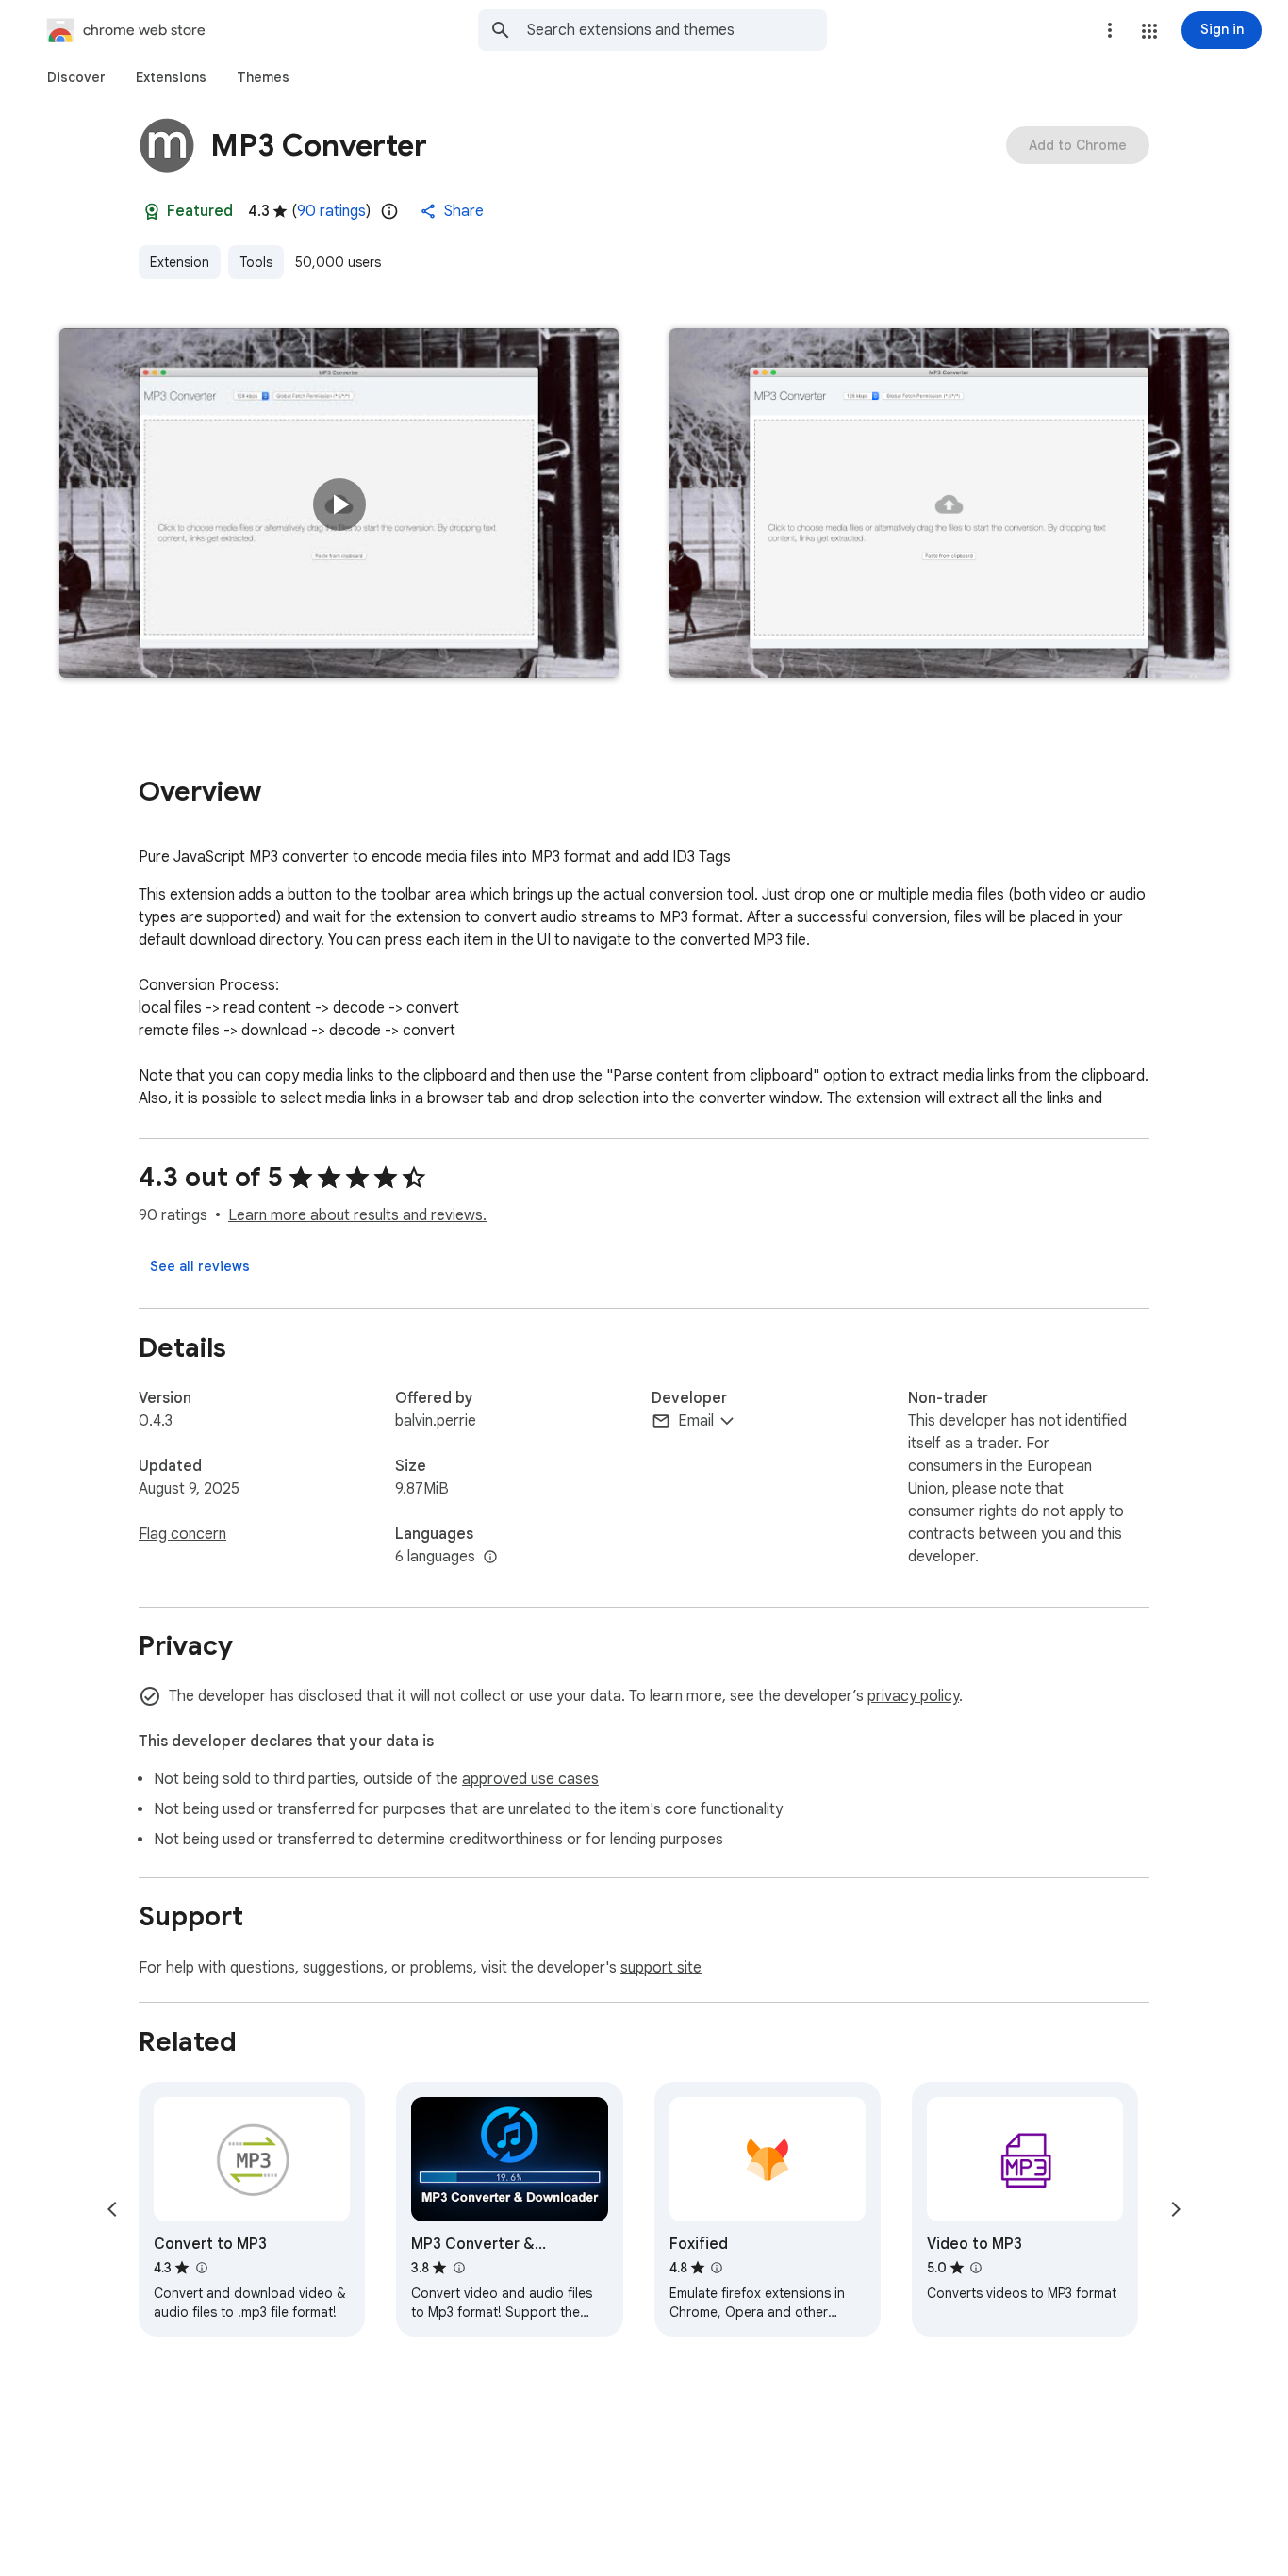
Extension (180, 262)
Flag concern (182, 1534)
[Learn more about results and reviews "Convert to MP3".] (201, 2268)
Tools (256, 262)
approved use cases (530, 1779)
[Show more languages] (490, 1558)
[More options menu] (1110, 30)
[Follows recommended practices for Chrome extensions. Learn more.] (152, 211)
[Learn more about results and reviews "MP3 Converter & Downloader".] (458, 2268)
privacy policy (913, 1696)
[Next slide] (1176, 2209)
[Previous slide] (112, 2209)
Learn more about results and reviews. (357, 1215)
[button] (1149, 31)
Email (696, 1421)
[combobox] (677, 30)
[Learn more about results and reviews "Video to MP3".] (976, 2268)
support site (661, 1968)
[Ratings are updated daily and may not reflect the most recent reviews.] (389, 211)
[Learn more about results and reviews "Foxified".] (717, 2268)
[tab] (76, 77)
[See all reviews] (200, 1266)
